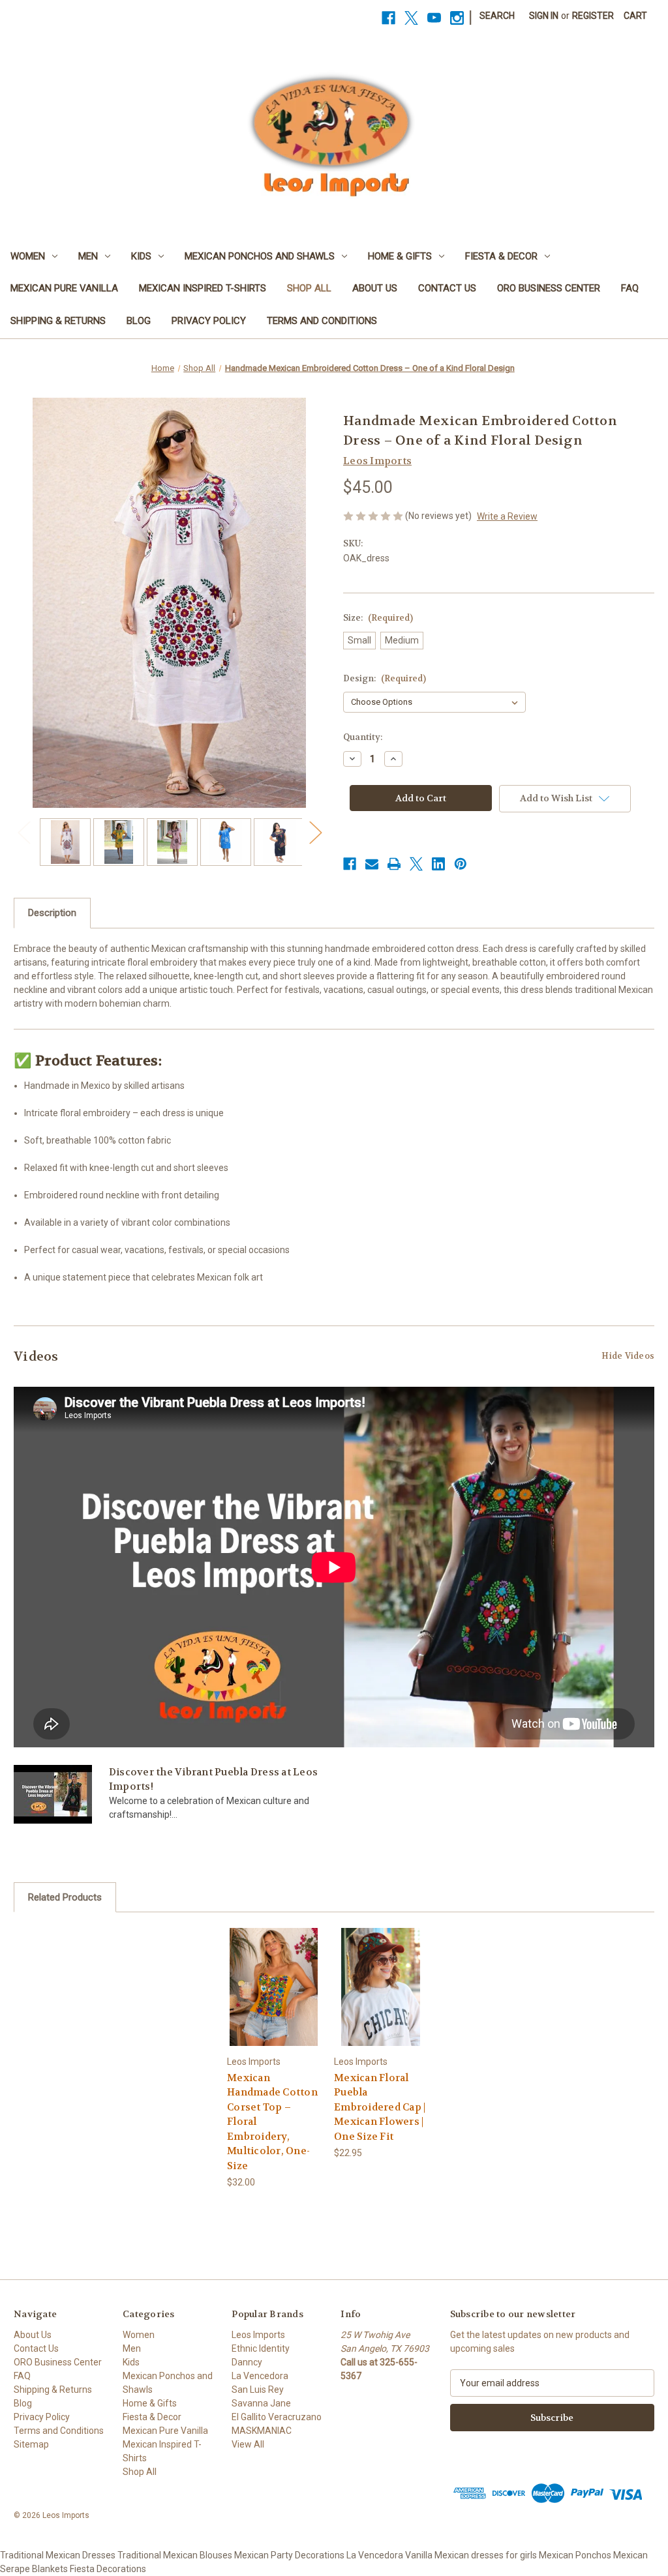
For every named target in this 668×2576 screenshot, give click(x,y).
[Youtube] (434, 18)
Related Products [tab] (65, 1897)
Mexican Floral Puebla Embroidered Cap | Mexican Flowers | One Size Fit (380, 2107)
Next (315, 832)
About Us (375, 288)
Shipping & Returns (58, 321)
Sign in (544, 16)
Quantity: (363, 737)
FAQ (630, 288)
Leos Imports (258, 2335)
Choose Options (274, 1986)
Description (52, 913)
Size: (378, 618)
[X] (411, 18)
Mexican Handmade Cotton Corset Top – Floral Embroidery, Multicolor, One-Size (272, 2122)
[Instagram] (457, 18)
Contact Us (447, 288)
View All (248, 2444)
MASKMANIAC (262, 2431)
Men (88, 256)
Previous (23, 832)
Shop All (309, 288)
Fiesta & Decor (501, 256)
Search (497, 16)
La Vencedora (260, 2376)
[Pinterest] (461, 864)
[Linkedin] (438, 864)
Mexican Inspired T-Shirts (203, 288)
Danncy (247, 2362)
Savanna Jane (261, 2403)
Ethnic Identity (261, 2348)
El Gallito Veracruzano (277, 2417)
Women (28, 256)
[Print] (394, 864)
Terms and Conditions (322, 321)
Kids (141, 256)
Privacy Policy (209, 321)
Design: (385, 678)
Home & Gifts (400, 256)
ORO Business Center (549, 288)
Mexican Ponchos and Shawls (260, 256)
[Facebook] (388, 18)
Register (593, 16)
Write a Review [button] (507, 516)
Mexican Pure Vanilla (64, 288)
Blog (139, 321)
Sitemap (31, 2444)
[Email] (372, 864)
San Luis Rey (258, 2390)
